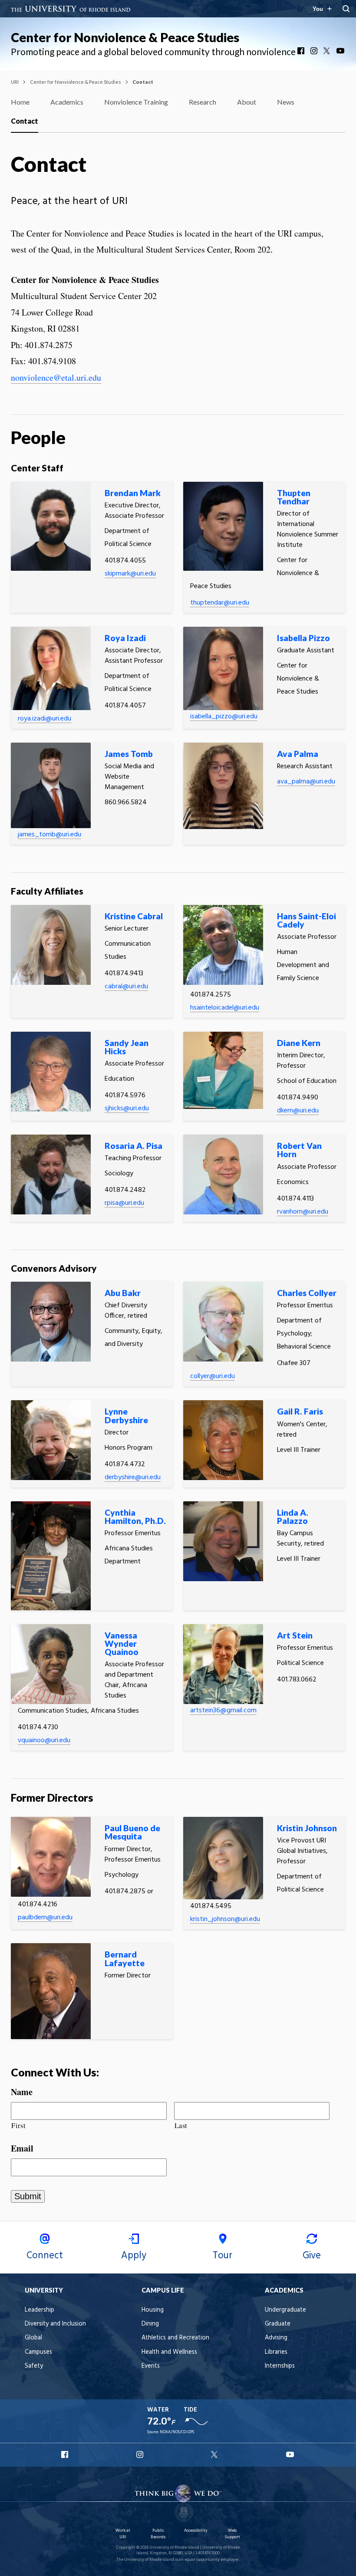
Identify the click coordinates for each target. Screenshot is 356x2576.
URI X (215, 2454)
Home (20, 102)
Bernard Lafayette (125, 1958)
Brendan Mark (133, 493)
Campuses (38, 2352)
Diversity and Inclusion (55, 2324)
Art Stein (295, 1635)
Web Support (232, 2534)
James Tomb (129, 754)
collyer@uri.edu (213, 1376)
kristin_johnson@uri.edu (225, 1919)
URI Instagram (141, 2454)
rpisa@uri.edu (124, 1203)
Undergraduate (285, 2310)
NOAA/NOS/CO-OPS (177, 2432)
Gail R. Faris (300, 1411)
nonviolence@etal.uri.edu (56, 377)
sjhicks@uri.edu (127, 1109)
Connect (45, 2256)
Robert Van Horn (299, 1150)
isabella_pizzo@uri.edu (224, 717)
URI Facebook (66, 2454)
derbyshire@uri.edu (133, 1477)
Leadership (40, 2310)
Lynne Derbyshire (126, 1415)
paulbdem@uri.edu (45, 1918)
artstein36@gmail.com (223, 1711)
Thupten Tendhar (294, 497)
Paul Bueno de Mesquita (132, 1832)
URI (15, 82)
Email (22, 2148)
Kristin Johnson (307, 1828)
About (247, 102)
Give (312, 2256)
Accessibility (196, 2531)
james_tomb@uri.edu (49, 835)
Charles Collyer (307, 1293)
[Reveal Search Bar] (346, 9)
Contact (25, 121)
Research (203, 102)
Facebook (302, 51)
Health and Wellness (169, 2352)
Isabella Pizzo (303, 638)
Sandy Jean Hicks (127, 1047)
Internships (280, 2366)
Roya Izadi (125, 638)
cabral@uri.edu (126, 987)
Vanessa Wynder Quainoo (122, 1643)
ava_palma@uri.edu (306, 782)
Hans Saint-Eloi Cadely (307, 920)
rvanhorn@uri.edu (303, 1212)
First (18, 2125)
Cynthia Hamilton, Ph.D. (135, 1517)
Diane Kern (299, 1043)
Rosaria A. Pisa (133, 1146)
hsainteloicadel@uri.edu (225, 1008)
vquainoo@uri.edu (44, 1740)
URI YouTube (290, 2454)
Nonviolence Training (136, 102)
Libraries (276, 2352)
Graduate (278, 2324)
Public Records (158, 2534)
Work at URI (123, 2534)
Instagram (315, 51)
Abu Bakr (123, 1293)
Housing (153, 2310)
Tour (222, 2256)
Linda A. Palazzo (293, 1517)
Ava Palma (298, 754)
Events (151, 2366)
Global (33, 2338)
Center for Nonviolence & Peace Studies (125, 37)
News (286, 102)
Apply (134, 2256)
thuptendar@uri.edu (220, 603)
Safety (34, 2366)
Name (22, 2092)
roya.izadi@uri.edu (44, 719)
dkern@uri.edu (298, 1111)
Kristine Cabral (134, 916)
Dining (150, 2324)
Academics (67, 102)
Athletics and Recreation (175, 2338)
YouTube (341, 51)
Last (181, 2125)
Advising (276, 2338)
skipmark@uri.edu (130, 574)
